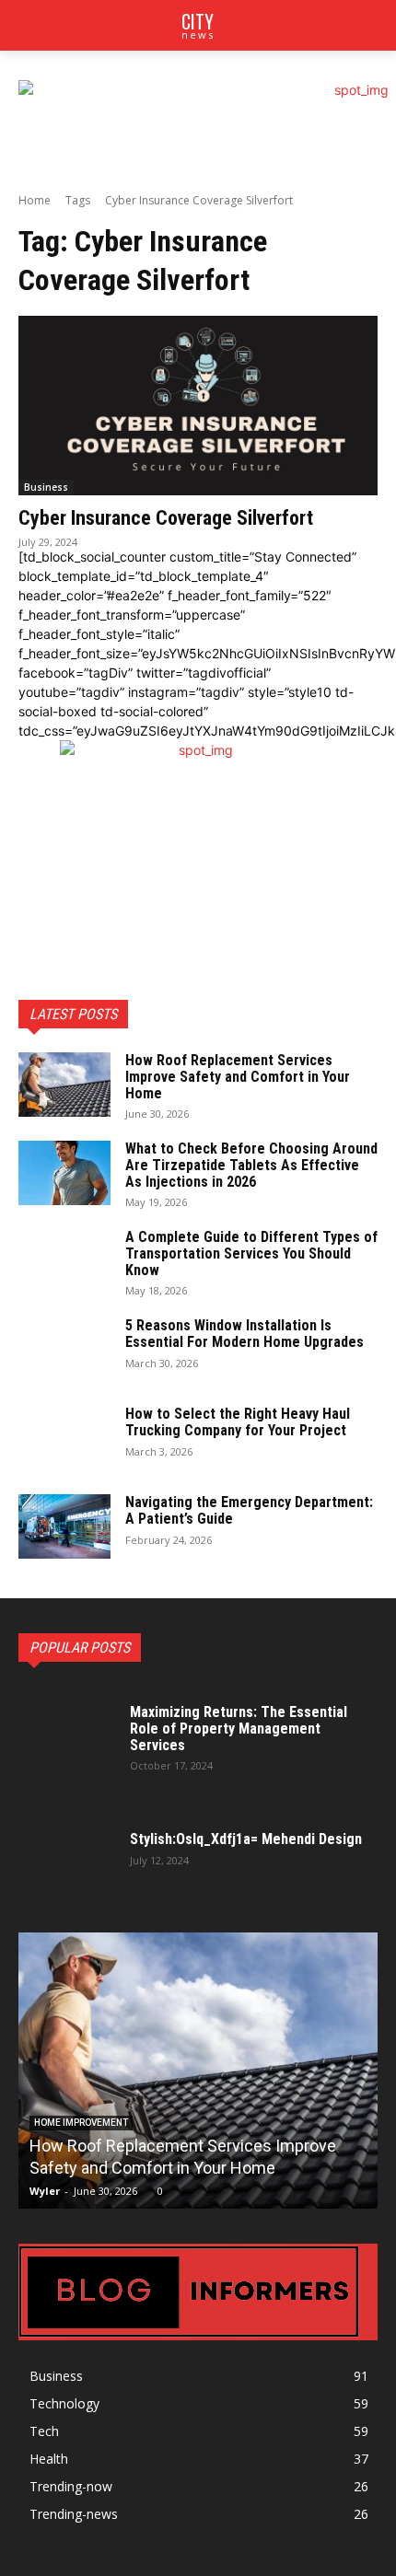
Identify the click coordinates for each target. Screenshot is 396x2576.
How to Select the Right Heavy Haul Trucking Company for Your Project (238, 1422)
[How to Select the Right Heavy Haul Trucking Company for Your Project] (64, 1438)
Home (35, 200)
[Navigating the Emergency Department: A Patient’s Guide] (64, 1526)
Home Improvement (81, 2123)
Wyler (45, 2191)
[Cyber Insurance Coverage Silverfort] (198, 406)
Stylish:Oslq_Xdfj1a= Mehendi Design (246, 1839)
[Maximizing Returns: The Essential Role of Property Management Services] (69, 1736)
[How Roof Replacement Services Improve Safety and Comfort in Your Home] (64, 1085)
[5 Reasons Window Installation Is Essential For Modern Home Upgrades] (64, 1350)
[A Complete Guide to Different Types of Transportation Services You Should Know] (64, 1261)
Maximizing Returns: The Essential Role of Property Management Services (239, 1728)
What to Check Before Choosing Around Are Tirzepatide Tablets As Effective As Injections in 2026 (251, 1165)
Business (46, 487)
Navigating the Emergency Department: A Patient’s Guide (249, 1510)
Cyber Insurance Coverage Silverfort (166, 518)
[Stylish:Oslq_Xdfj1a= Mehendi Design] (69, 1847)
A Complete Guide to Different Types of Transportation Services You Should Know (251, 1253)
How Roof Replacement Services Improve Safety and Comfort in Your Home (238, 1076)
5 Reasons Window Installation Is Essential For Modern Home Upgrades (245, 1334)
